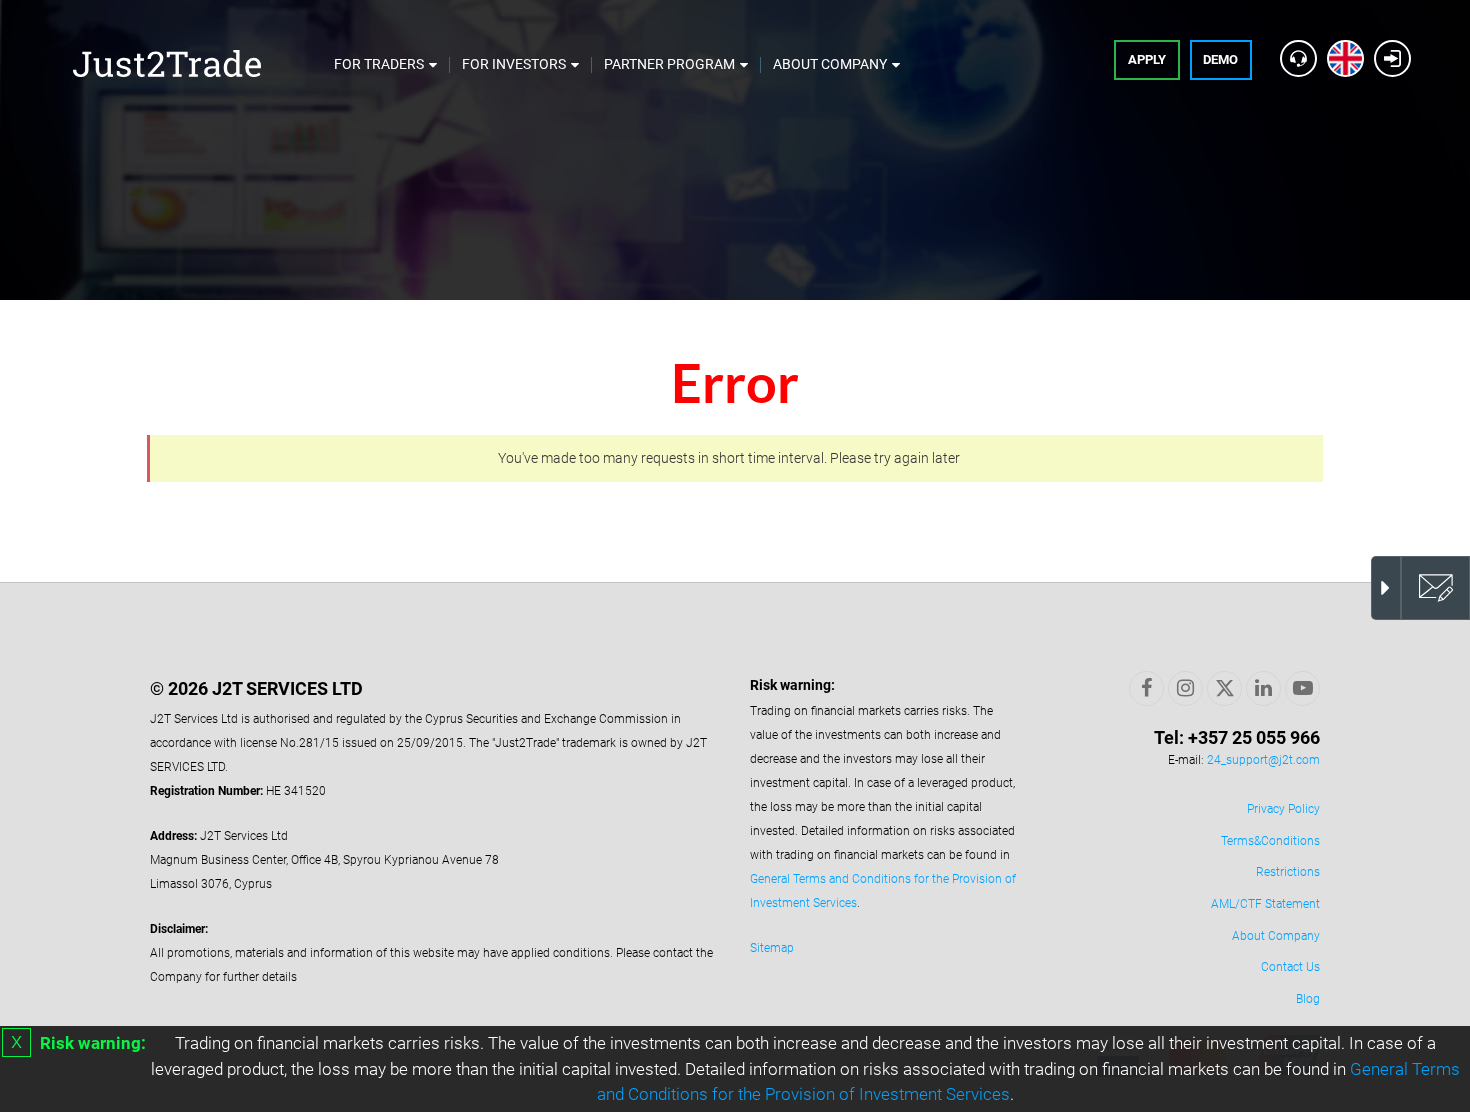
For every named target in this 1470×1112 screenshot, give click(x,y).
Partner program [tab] (669, 64)
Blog (1308, 999)
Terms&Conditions (1270, 841)
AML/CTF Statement (1265, 904)
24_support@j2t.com (1263, 760)
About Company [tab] (830, 64)
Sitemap (772, 948)
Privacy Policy (1283, 809)
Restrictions (1288, 872)
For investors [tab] (514, 64)
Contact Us (1290, 967)
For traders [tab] (379, 64)
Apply (1147, 59)
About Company (1276, 936)
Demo (1220, 59)
